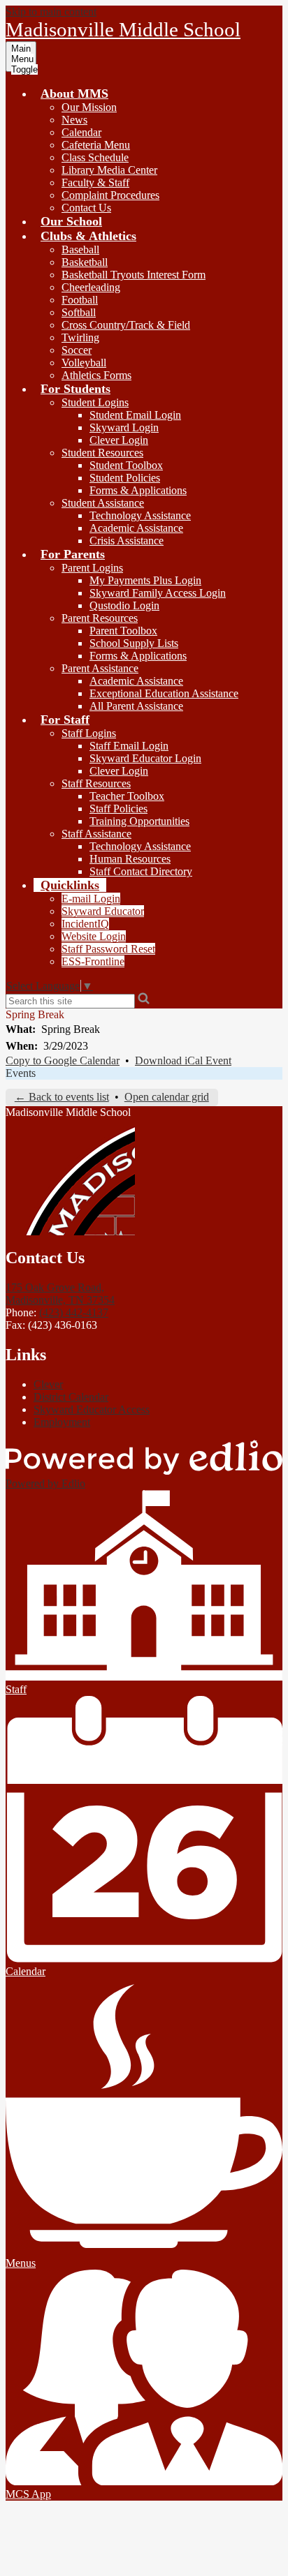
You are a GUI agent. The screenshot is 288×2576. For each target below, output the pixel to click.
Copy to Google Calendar (63, 1060)
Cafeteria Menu (96, 145)
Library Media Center (109, 170)
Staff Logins (89, 733)
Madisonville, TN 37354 (60, 1294)
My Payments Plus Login (145, 580)
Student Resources (102, 453)
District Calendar (71, 1397)
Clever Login (119, 440)
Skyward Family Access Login (158, 593)
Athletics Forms (96, 375)
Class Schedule (95, 157)
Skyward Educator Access (92, 1409)
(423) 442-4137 (74, 1312)
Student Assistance (103, 503)
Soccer (77, 350)
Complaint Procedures (110, 195)
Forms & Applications (138, 490)
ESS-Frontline (93, 961)
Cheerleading (91, 287)
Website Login (94, 936)
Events (21, 1073)
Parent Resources (100, 618)
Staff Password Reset (108, 949)
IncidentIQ (85, 924)
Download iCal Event (183, 1060)
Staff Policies (118, 809)
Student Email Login (135, 415)
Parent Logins (92, 568)
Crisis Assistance (127, 541)
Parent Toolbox (123, 631)
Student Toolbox (126, 465)
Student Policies (125, 478)
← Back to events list (62, 1097)
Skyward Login (124, 427)
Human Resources (130, 859)
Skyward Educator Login (145, 758)
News (74, 120)
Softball (79, 312)
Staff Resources (96, 783)
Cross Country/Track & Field (126, 325)
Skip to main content (51, 12)
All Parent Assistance (136, 706)
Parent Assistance (100, 668)
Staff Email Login (129, 746)
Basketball (85, 262)
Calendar (81, 132)
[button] (74, 94)
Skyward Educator (103, 911)
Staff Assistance (96, 834)
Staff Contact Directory (141, 871)
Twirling (80, 337)
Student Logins (95, 402)
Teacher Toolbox (127, 796)
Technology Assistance (140, 515)
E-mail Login (91, 899)
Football (80, 300)
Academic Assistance (136, 528)
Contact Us (86, 208)
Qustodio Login (124, 605)
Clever (48, 1384)
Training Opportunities (139, 821)
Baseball (80, 250)
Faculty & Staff (95, 183)
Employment (62, 1422)
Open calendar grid (167, 1097)
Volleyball (84, 363)
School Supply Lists (134, 643)
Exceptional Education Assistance (164, 693)
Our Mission (89, 107)
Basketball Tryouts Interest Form (134, 275)
